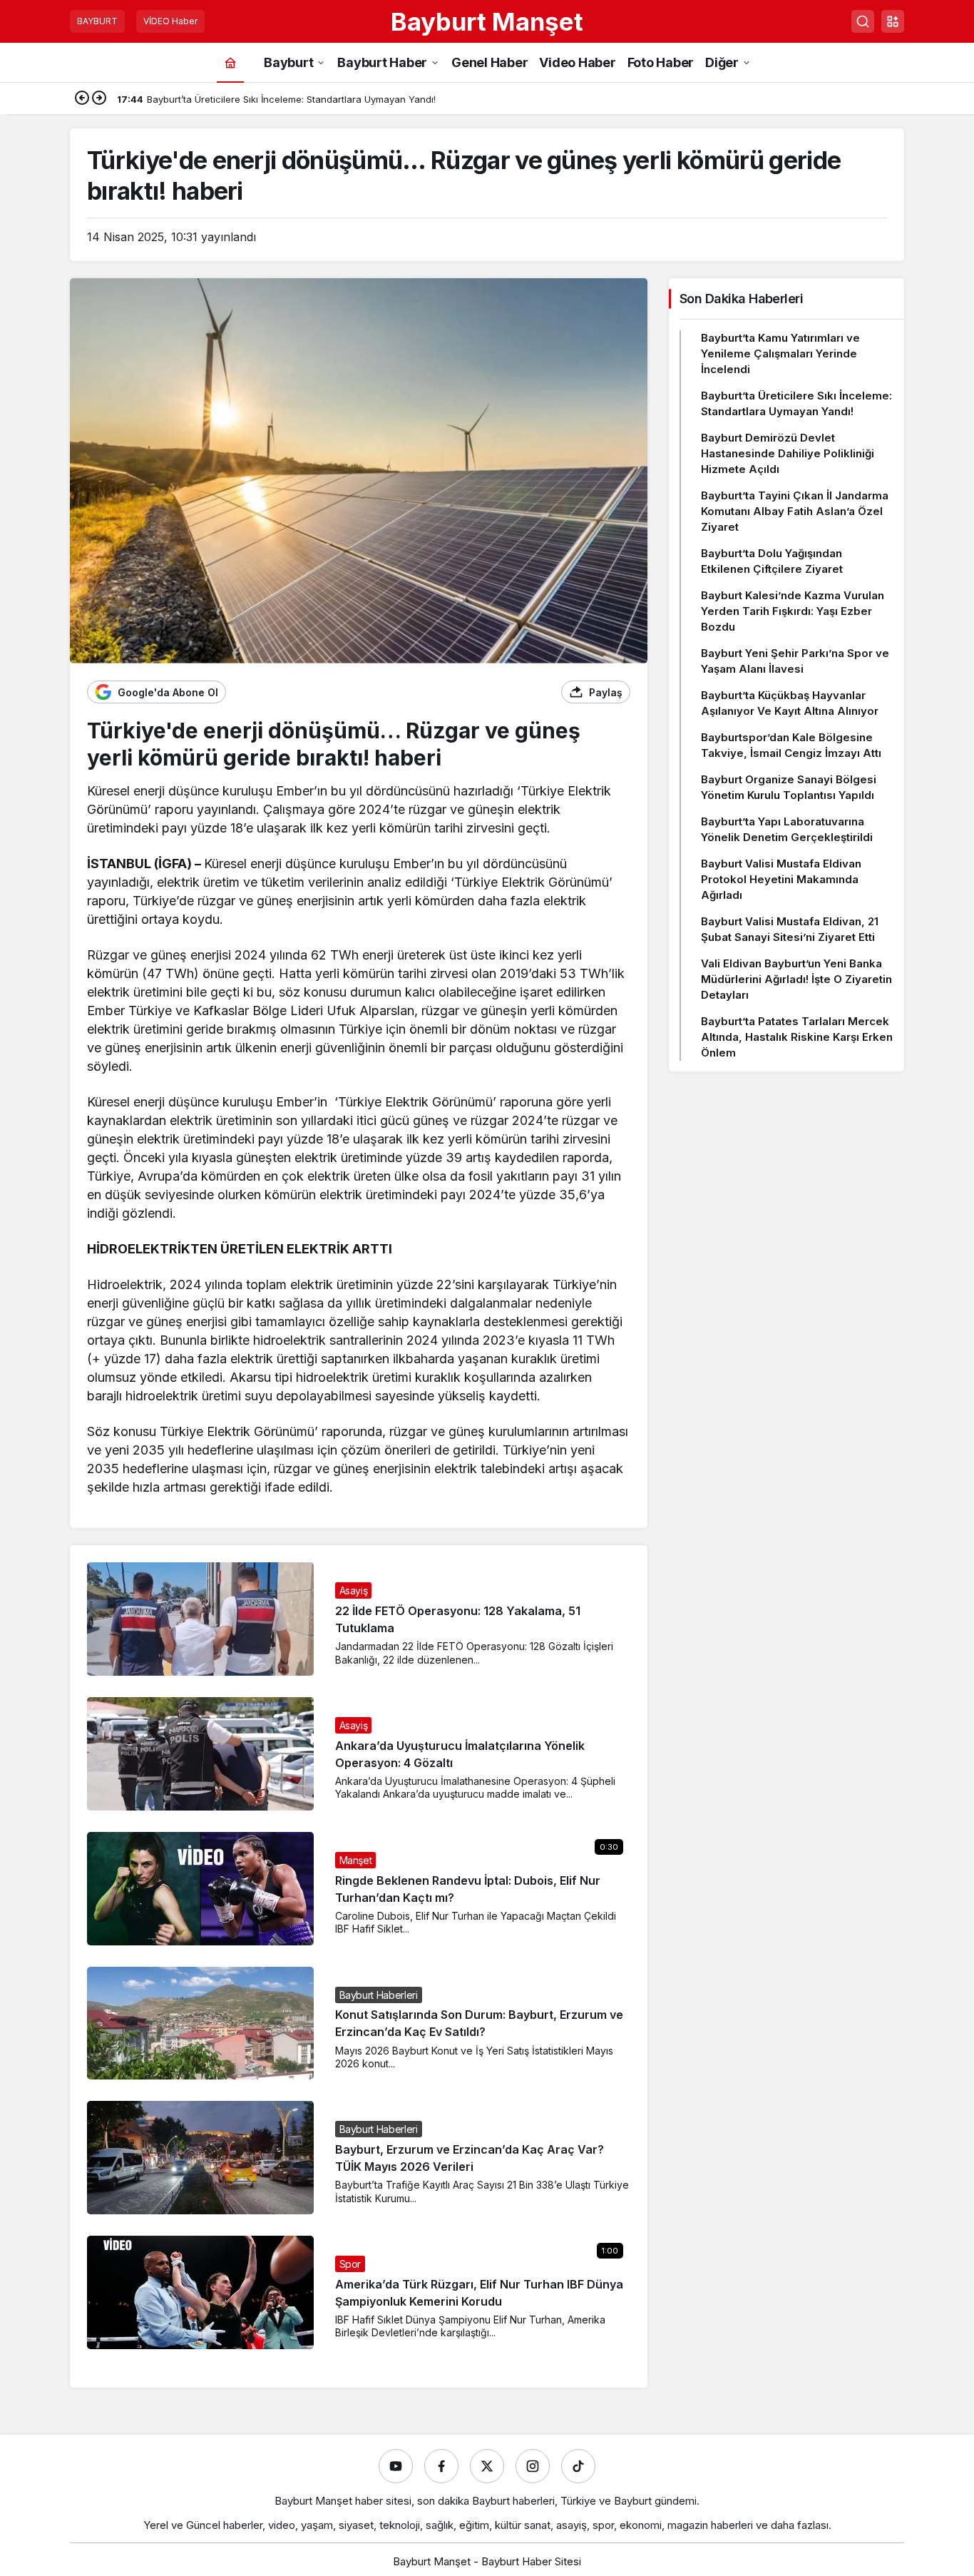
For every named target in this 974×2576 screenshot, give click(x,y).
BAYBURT (97, 21)
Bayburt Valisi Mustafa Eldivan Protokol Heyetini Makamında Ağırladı (781, 879)
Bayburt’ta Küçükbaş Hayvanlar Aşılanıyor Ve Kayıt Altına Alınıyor (790, 703)
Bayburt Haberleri (379, 1995)
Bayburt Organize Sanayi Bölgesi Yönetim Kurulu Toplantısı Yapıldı (789, 787)
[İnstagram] (533, 2466)
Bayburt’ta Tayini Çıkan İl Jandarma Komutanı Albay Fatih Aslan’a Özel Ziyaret (795, 511)
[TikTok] (578, 2466)
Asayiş (354, 1590)
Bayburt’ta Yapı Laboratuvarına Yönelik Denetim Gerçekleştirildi (787, 829)
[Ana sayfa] (230, 62)
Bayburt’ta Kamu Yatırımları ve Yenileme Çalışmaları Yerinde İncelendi (780, 353)
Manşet (356, 1860)
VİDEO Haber (170, 21)
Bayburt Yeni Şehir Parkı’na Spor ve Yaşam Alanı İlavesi (795, 661)
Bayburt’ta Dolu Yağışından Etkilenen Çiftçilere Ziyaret (772, 561)
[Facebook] (441, 2466)
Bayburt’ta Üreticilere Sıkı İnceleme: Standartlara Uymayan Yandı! (796, 403)
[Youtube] (396, 2466)
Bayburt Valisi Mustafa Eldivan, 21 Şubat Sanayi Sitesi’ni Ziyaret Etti (790, 929)
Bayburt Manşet (487, 21)
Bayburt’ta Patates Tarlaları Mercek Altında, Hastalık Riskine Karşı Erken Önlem (797, 1037)
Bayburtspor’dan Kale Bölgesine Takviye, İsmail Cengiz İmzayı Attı (791, 745)
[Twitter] (487, 2466)
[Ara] (863, 21)
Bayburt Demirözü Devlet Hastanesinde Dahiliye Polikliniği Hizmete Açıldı (788, 453)
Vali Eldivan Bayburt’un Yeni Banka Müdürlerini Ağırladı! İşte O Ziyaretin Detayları (796, 979)
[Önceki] (82, 99)
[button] (893, 21)
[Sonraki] (99, 99)
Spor (350, 2264)
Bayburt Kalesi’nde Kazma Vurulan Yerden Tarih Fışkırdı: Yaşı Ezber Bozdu (793, 611)
